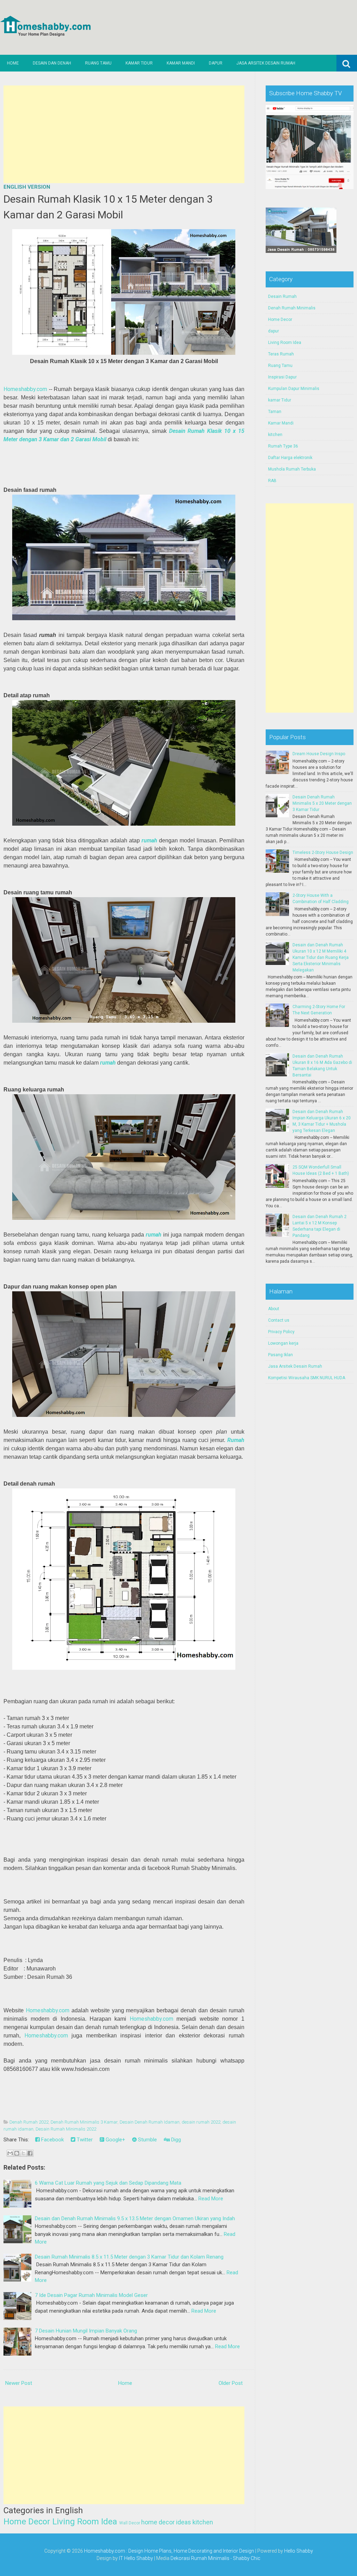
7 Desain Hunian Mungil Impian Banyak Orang (86, 2331)
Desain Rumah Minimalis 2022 (66, 2129)
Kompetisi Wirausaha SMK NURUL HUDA (307, 1378)
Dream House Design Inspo (319, 754)
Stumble (147, 2140)
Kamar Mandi (181, 63)
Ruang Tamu (98, 63)
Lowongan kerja (283, 1343)
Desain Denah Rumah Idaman (150, 2122)
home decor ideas (166, 2522)
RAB (272, 481)
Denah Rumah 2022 (29, 2122)
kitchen (203, 2522)
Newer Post (19, 2383)
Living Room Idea (85, 2522)
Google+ (115, 2140)
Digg (175, 2140)
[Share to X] (23, 2153)
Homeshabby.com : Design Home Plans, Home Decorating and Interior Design (169, 2551)
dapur (274, 331)
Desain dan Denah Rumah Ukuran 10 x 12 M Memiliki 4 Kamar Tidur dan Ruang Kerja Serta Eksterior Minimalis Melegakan (321, 957)
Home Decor (27, 2522)
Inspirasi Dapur (282, 377)
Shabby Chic (247, 2558)
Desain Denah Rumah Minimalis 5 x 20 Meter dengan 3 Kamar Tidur (322, 803)
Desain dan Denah (52, 63)
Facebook (52, 2140)
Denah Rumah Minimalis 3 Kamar (84, 2122)
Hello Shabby (299, 2551)
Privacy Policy (281, 1332)
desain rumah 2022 (201, 2122)
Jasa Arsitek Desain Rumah (266, 63)
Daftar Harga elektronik (290, 458)
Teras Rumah (281, 354)
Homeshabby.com (25, 389)
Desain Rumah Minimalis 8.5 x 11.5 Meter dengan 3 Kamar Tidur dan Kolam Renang (129, 2257)
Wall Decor (130, 2523)
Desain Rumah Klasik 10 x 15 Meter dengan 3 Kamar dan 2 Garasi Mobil (108, 207)
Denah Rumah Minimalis (292, 308)
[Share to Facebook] (30, 2153)
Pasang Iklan (280, 1355)
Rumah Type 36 (283, 446)
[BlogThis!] (17, 2153)
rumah (149, 840)
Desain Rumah (282, 296)
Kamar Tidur (139, 63)
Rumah (236, 1440)
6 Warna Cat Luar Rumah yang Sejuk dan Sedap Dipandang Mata (108, 2183)
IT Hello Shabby (136, 2558)
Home (13, 63)
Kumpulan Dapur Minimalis (294, 389)
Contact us (279, 1320)
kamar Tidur (280, 400)
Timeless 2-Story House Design (323, 853)
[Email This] (10, 2153)
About (274, 1309)
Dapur (216, 63)
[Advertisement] (124, 134)
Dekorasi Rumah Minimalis (200, 2558)
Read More (211, 2199)
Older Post (231, 2383)
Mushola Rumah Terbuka (292, 469)
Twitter (84, 2140)
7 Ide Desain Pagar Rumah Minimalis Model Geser (91, 2295)
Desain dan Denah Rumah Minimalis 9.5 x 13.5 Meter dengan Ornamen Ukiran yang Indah (135, 2218)
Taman (275, 412)
